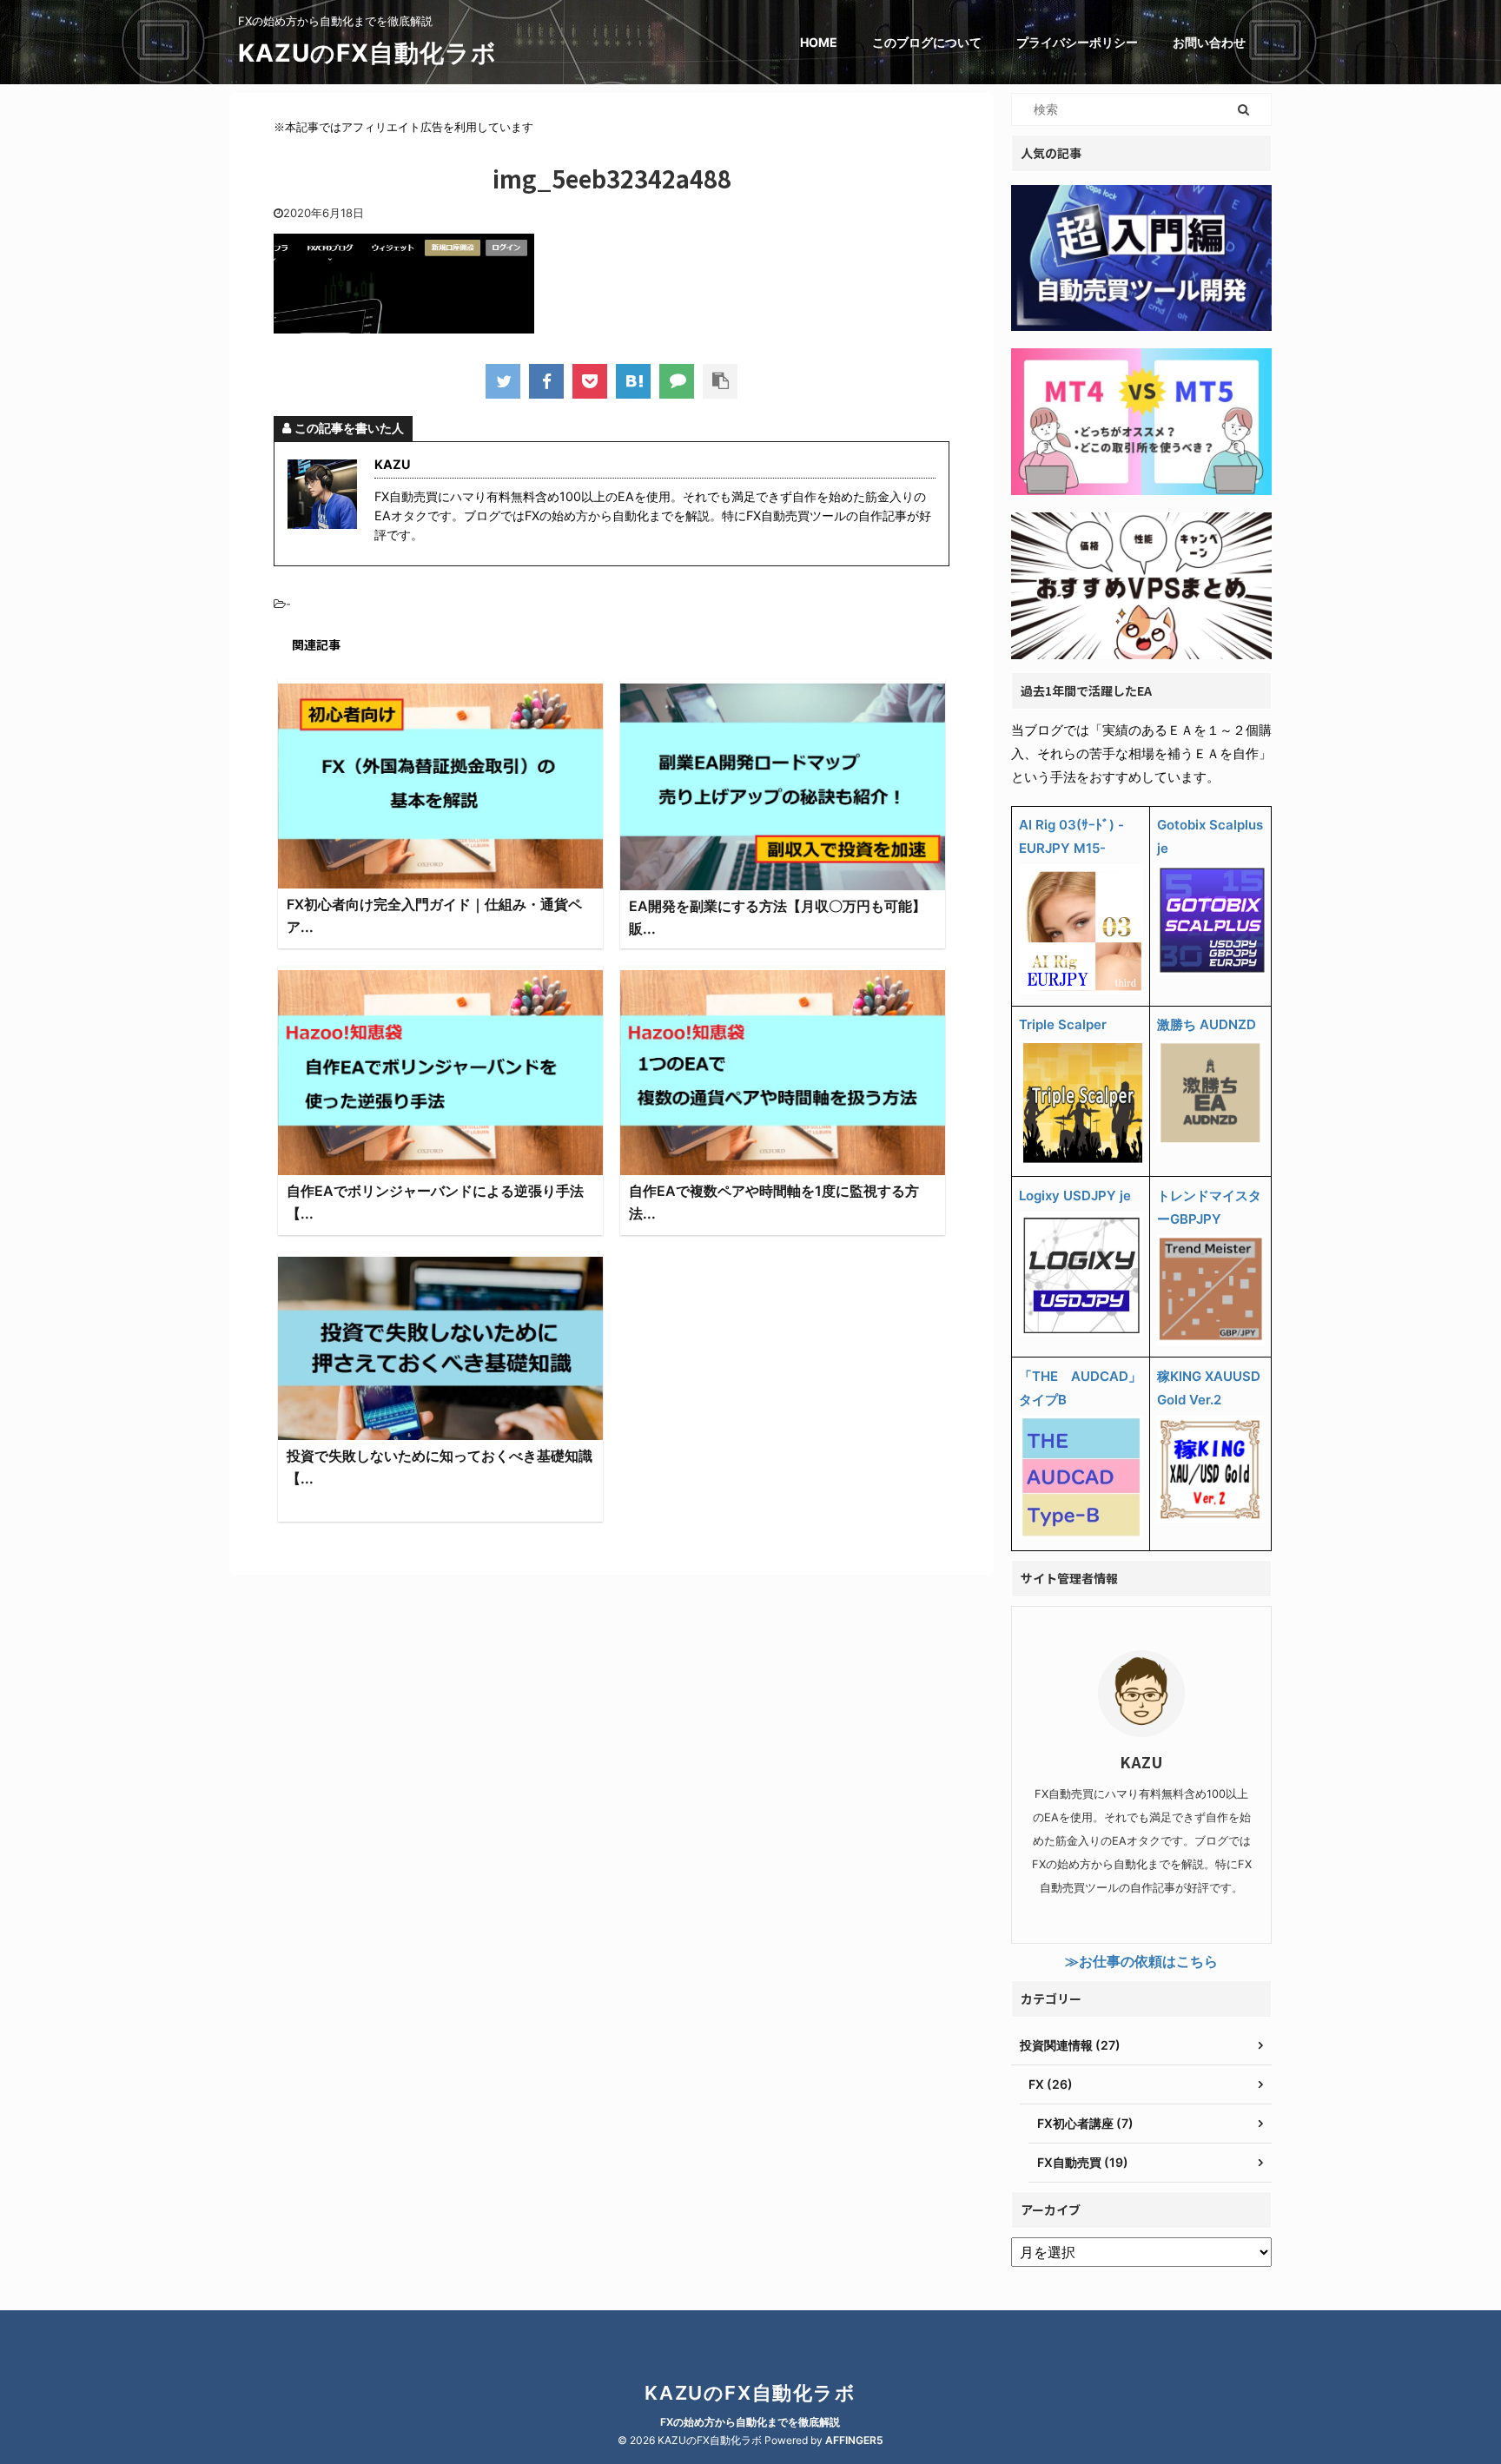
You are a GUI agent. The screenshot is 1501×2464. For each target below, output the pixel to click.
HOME (819, 42)
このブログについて (927, 42)
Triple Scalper (1063, 1024)
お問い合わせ (1209, 42)
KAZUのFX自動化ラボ (367, 53)
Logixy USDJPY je (1075, 1196)
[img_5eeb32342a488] (633, 381)
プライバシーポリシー (1077, 42)
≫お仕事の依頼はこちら (1141, 1961)
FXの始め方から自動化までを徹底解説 (750, 2422)
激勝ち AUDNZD (1207, 1024)
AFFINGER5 (854, 2440)
